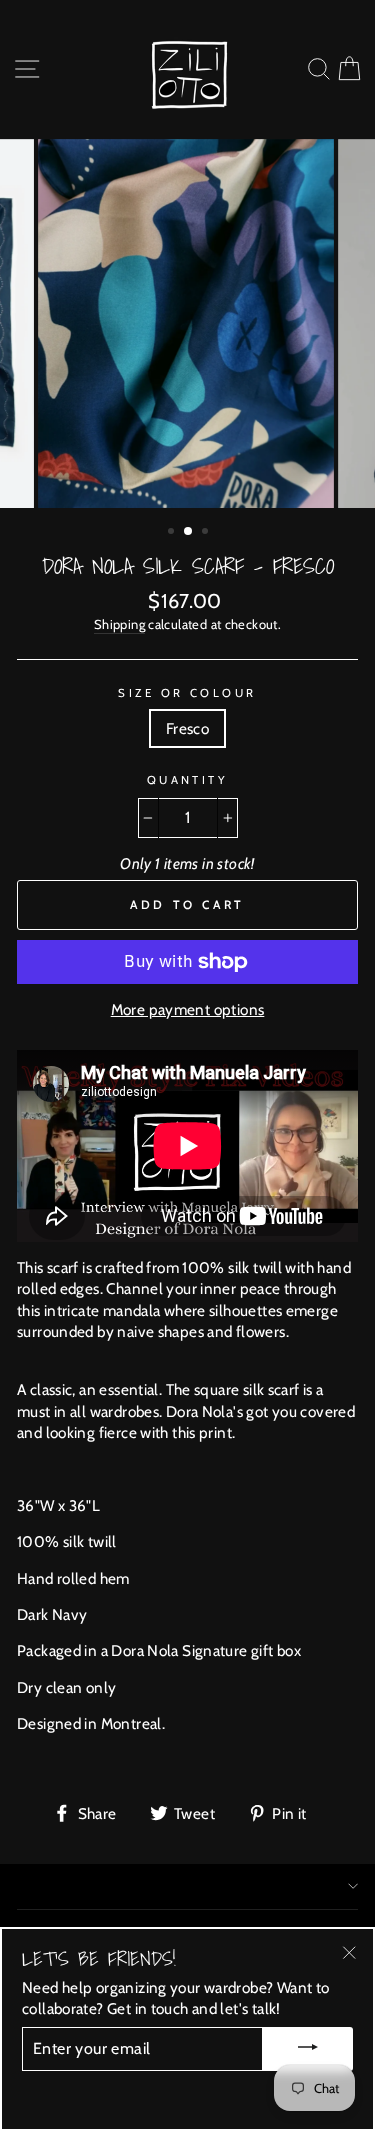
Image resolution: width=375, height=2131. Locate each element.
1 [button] (173, 533)
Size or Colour (187, 693)
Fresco (187, 728)
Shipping (119, 624)
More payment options (188, 1009)
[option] (188, 324)
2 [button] (189, 532)
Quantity (188, 780)
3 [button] (207, 533)
